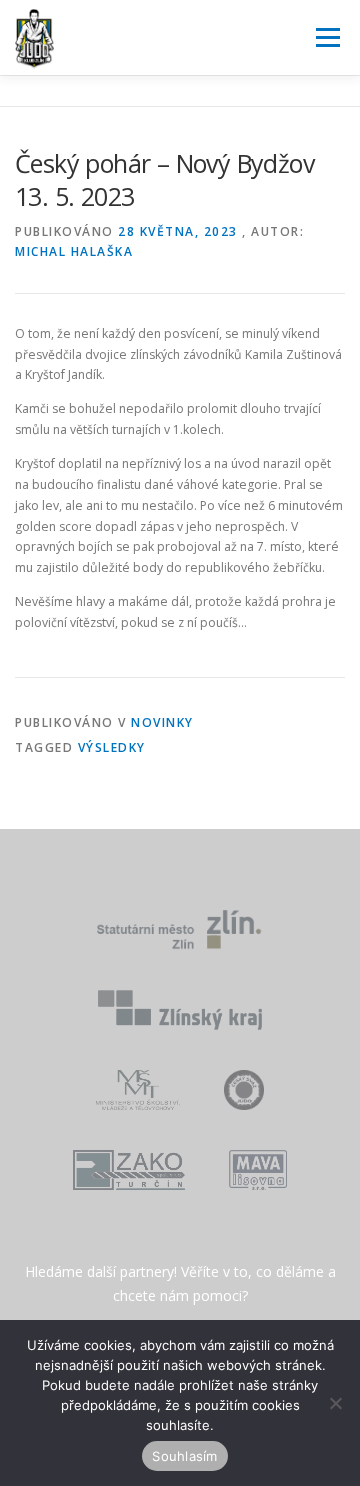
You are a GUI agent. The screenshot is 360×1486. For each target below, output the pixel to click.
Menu (326, 37)
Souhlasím (184, 1456)
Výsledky (112, 747)
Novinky (162, 722)
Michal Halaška (74, 251)
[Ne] (335, 1403)
